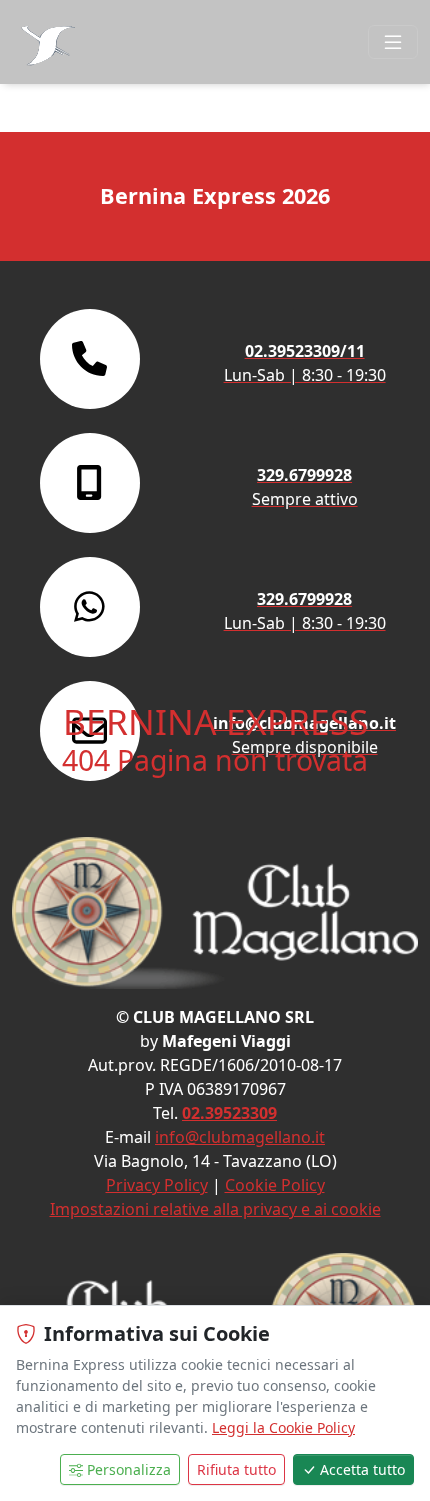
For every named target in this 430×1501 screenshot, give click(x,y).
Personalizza (129, 1469)
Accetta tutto (362, 1469)
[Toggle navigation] (393, 42)
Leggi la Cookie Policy (283, 1427)
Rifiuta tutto (236, 1469)
